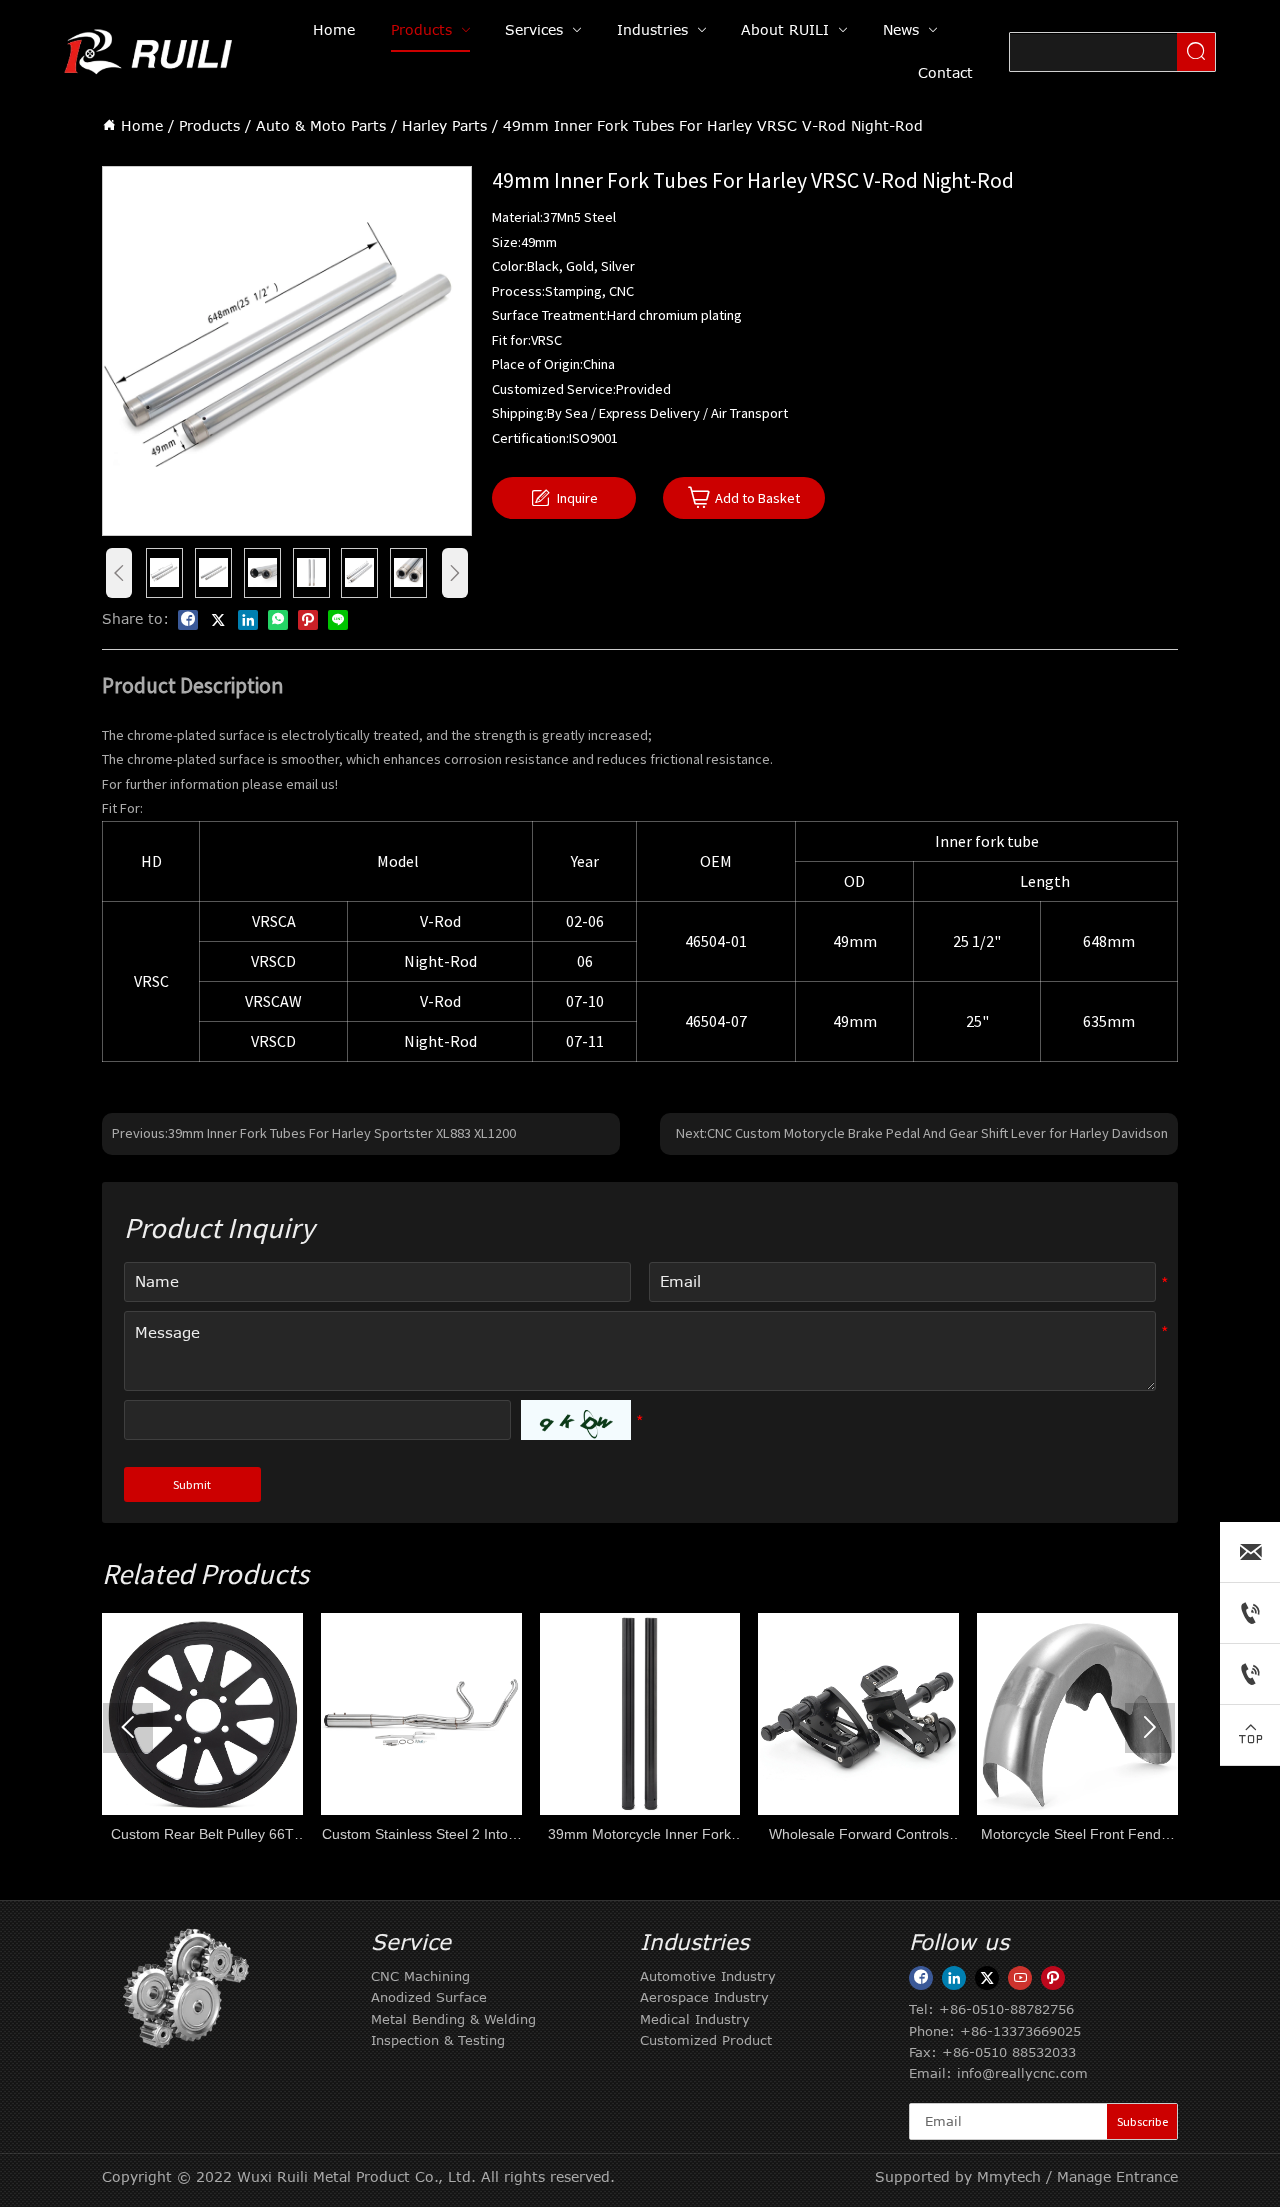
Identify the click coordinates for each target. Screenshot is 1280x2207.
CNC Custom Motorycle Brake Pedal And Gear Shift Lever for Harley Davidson (937, 1133)
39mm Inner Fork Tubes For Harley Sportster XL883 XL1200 (342, 1133)
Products (209, 125)
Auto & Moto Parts (321, 125)
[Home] (150, 52)
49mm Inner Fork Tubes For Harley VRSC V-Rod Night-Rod (713, 125)
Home (142, 125)
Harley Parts (444, 125)
